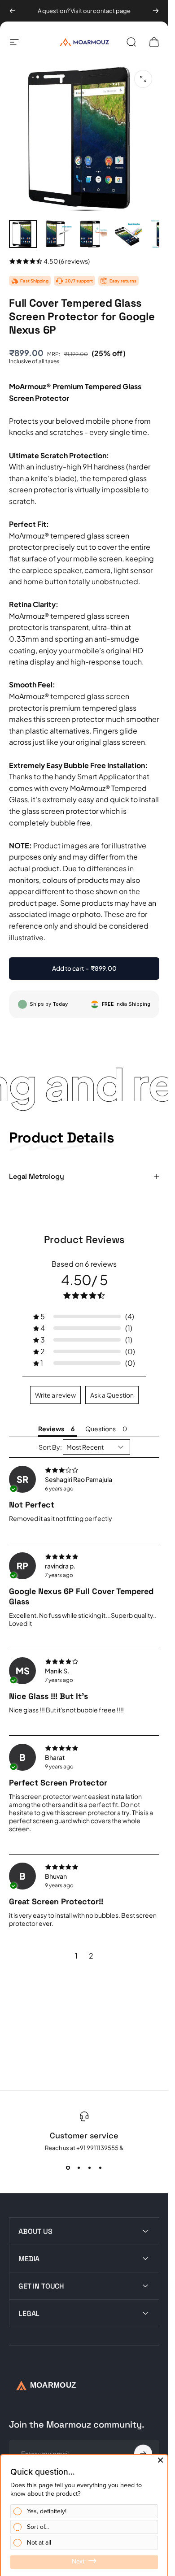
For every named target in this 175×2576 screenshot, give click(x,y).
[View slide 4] (101, 2168)
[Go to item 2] (58, 234)
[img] (84, 1470)
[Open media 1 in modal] (143, 79)
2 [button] (91, 1956)
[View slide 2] (79, 2168)
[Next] (156, 11)
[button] (84, 1316)
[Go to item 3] (93, 234)
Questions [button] (101, 1429)
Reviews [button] (51, 1429)
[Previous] (13, 11)
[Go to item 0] (23, 234)
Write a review (55, 1395)
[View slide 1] (68, 2168)
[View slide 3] (90, 2168)
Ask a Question (112, 1395)
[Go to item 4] (128, 234)
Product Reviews (84, 1239)
